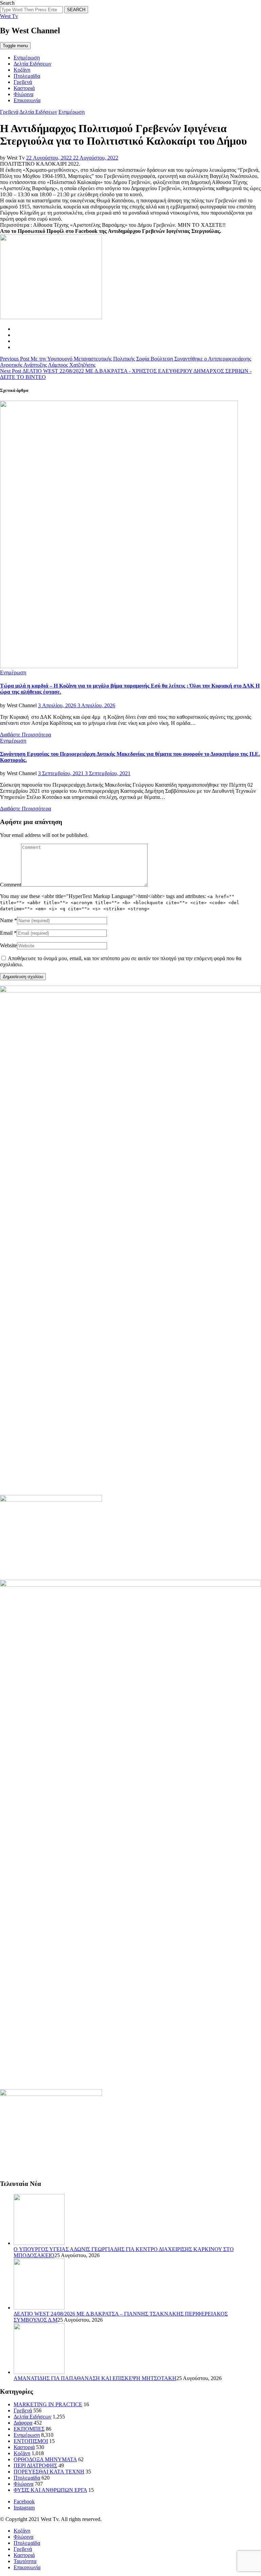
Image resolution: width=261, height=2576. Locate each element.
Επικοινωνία (27, 100)
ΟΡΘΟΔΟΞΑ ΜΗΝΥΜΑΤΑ (45, 2459)
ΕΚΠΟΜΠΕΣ (29, 2429)
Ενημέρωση (27, 58)
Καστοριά (24, 88)
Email (6, 933)
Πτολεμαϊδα (27, 76)
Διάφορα (23, 2423)
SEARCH (76, 10)
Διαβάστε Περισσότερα (25, 735)
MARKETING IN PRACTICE (48, 2404)
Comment (11, 885)
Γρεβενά (23, 82)
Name (6, 920)
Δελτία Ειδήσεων (32, 64)
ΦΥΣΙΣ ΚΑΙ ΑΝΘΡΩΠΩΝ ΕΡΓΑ (50, 2490)
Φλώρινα (23, 94)
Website (8, 945)
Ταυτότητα (25, 2561)
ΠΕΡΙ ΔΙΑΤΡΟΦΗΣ (35, 2465)
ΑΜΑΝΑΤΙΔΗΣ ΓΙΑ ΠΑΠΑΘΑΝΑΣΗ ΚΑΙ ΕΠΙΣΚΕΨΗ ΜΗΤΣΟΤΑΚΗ (95, 2378)
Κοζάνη (22, 70)
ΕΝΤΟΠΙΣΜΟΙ (31, 2441)
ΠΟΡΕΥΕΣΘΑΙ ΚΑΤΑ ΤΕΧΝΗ (49, 2472)
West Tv (9, 16)
